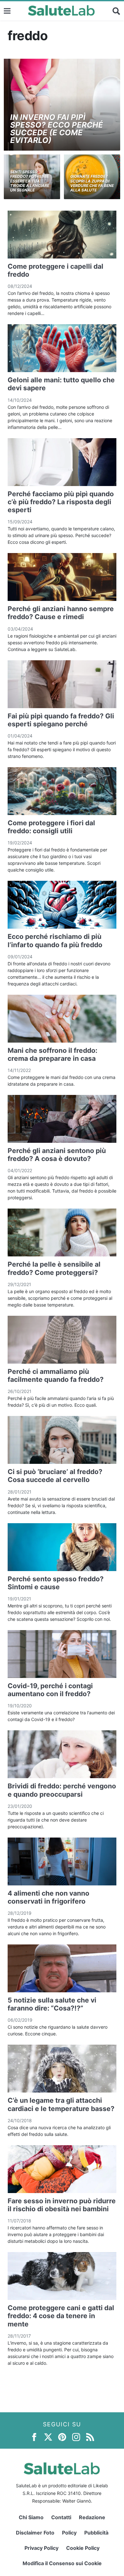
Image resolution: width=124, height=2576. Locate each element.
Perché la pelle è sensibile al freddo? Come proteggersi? (54, 1268)
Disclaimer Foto (35, 2533)
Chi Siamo (31, 2517)
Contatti (61, 2517)
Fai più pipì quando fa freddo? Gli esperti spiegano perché (61, 720)
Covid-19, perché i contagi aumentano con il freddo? (50, 1690)
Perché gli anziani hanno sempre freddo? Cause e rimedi (61, 613)
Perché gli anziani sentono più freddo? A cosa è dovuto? (57, 1155)
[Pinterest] (62, 2437)
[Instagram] (76, 2437)
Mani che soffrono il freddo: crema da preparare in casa (52, 1054)
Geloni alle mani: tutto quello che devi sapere (61, 384)
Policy (69, 2533)
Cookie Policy (83, 2548)
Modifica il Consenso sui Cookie (62, 2563)
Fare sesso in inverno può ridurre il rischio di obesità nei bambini (62, 2205)
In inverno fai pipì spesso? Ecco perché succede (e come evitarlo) (57, 129)
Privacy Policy (41, 2548)
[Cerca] (116, 11)
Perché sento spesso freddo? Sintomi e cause (56, 1583)
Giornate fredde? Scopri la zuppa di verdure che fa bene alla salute (92, 183)
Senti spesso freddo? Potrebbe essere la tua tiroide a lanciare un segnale (30, 181)
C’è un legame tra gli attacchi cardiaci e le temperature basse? (61, 2104)
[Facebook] (34, 2437)
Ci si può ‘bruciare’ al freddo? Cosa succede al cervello (55, 1476)
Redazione (92, 2517)
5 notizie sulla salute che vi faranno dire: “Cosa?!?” (52, 2004)
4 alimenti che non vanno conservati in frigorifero (48, 1897)
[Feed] (90, 2437)
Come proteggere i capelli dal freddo (55, 270)
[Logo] (62, 11)
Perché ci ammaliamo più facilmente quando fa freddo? (56, 1375)
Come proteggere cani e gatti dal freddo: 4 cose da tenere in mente (61, 2316)
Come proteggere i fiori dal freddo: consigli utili (51, 827)
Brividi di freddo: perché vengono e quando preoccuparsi (62, 1790)
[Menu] (7, 11)
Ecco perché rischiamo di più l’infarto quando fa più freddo (55, 940)
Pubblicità (96, 2533)
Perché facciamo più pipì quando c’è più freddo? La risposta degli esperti (61, 502)
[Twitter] (48, 2437)
